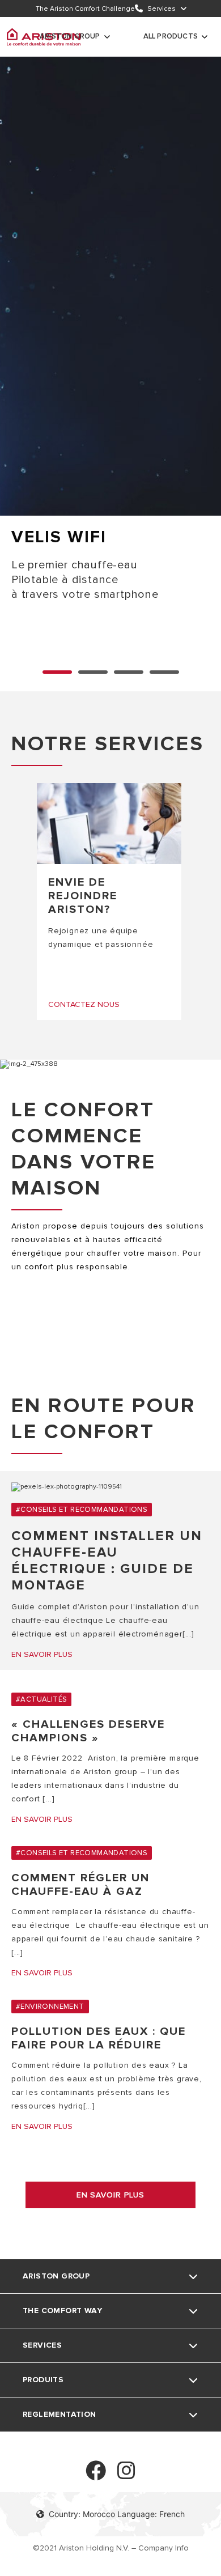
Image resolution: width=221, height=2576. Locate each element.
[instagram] (126, 2475)
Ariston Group (70, 36)
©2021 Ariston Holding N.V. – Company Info (111, 2548)
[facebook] (96, 2475)
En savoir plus (110, 2195)
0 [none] (57, 672)
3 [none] (164, 672)
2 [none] (129, 672)
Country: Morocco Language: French (117, 2514)
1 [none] (93, 672)
